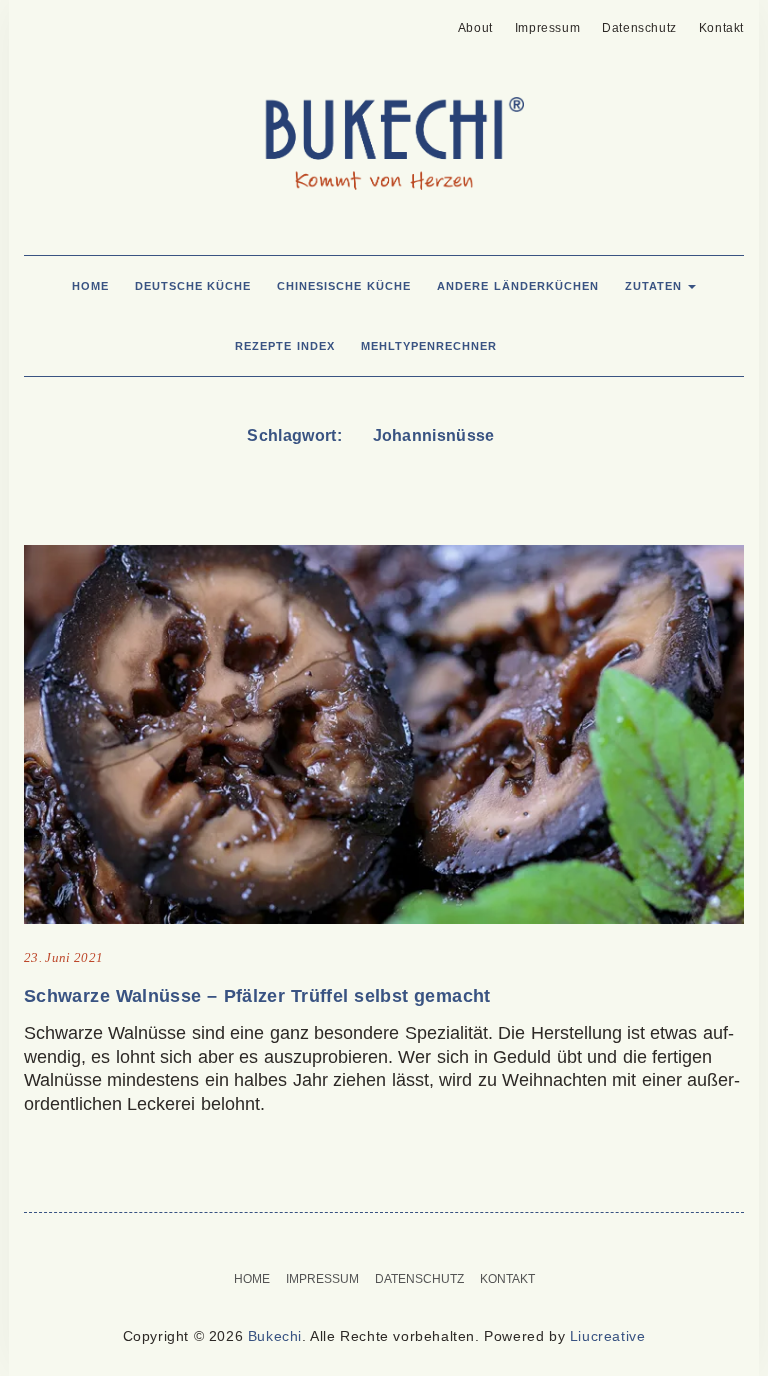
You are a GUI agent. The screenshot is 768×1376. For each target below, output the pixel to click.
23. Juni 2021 (63, 957)
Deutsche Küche (193, 286)
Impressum (547, 28)
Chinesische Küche (344, 286)
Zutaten (656, 286)
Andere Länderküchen (518, 286)
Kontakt (721, 28)
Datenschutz (639, 28)
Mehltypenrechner (429, 346)
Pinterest (36, 22)
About (475, 28)
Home (90, 286)
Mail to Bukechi (67, 22)
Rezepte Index (285, 346)
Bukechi (275, 1336)
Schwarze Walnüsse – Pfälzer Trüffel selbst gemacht (257, 996)
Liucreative (608, 1336)
